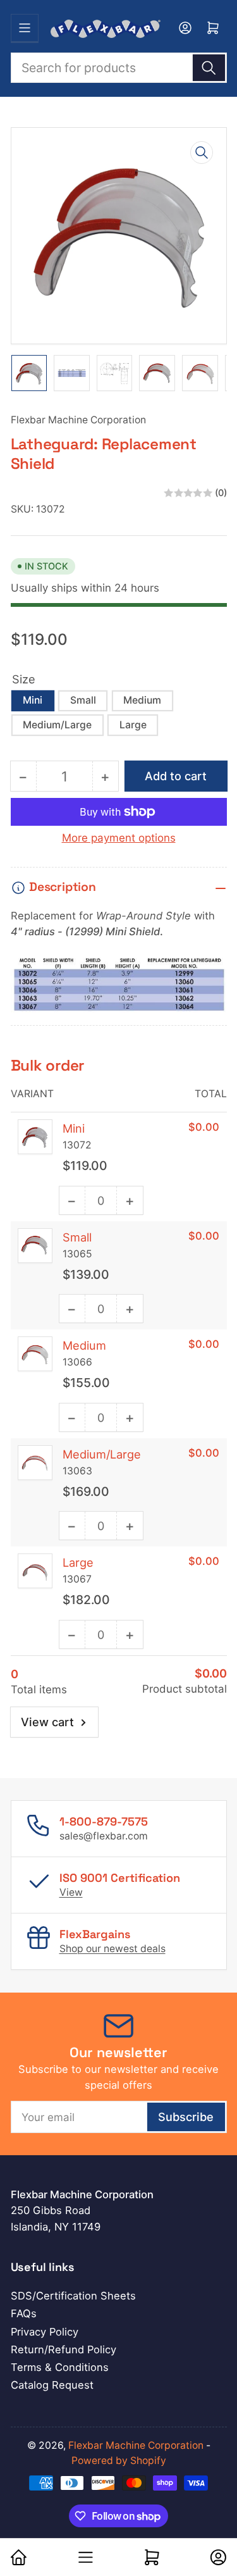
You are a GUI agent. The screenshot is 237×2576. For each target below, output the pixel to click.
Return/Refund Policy (64, 2349)
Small (83, 700)
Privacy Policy (45, 2332)
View (71, 1892)
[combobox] (119, 68)
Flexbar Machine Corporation (78, 420)
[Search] (209, 68)
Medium (142, 700)
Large (133, 725)
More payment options (119, 838)
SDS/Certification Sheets (73, 2296)
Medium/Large (57, 725)
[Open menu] (25, 28)
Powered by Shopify (119, 2461)
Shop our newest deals (112, 1949)
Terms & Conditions (60, 2367)
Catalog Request (52, 2385)
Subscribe (186, 2117)
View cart (47, 1722)
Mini (33, 700)
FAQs (24, 2313)
